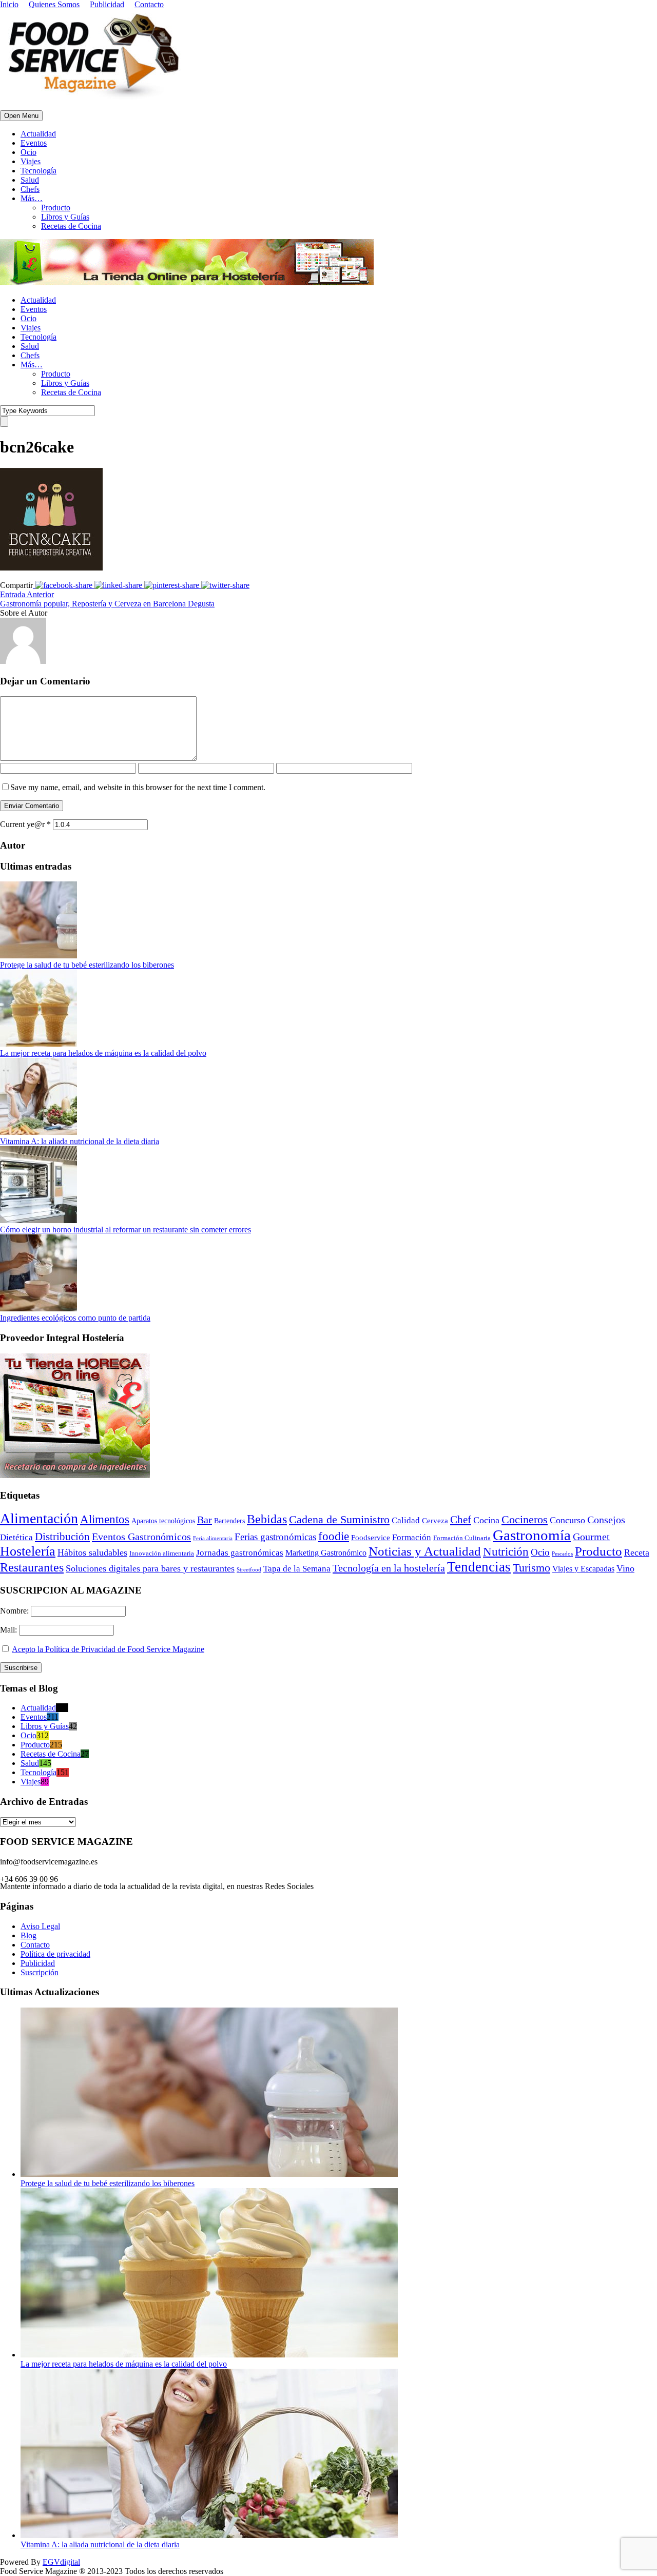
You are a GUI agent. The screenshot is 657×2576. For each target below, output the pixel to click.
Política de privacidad (55, 1954)
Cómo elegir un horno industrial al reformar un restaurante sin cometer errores (125, 1230)
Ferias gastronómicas (275, 1537)
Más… (32, 198)
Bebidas (267, 1519)
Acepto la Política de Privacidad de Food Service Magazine (108, 1649)
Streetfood (249, 1570)
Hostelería (28, 1551)
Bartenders (229, 1521)
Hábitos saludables (92, 1552)
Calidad (406, 1520)
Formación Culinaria (462, 1538)
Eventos (34, 143)
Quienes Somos (54, 4)
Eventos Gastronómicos (141, 1537)
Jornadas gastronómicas (240, 1553)
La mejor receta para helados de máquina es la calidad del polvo (103, 1053)
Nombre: (15, 1611)
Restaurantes (32, 1567)
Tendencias (479, 1567)
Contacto (149, 4)
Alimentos (105, 1519)
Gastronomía (532, 1535)
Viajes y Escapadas (583, 1569)
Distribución (62, 1537)
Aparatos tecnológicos (163, 1521)
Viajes (31, 161)
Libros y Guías (65, 217)
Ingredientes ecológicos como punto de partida (75, 1318)
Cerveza (435, 1521)
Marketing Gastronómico (326, 1553)
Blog (28, 1935)
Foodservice (371, 1538)
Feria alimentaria (213, 1538)
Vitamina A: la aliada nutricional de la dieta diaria (80, 1141)
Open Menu (21, 116)
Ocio (28, 152)
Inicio (9, 4)
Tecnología (38, 171)
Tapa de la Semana (297, 1569)
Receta (637, 1552)
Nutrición (506, 1552)
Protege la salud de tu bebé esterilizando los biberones (87, 965)
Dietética (16, 1537)
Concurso (567, 1520)
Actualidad (38, 134)
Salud (30, 180)
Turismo (532, 1568)
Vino (625, 1568)
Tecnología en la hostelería (389, 1568)
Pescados (562, 1554)
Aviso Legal (40, 1926)
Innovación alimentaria (162, 1553)
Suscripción (40, 1972)
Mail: (9, 1630)
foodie (334, 1536)
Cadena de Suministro (339, 1519)
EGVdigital (61, 2562)
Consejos (606, 1520)
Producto (56, 208)
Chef (461, 1520)
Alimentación (39, 1518)
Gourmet (591, 1537)
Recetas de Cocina (71, 226)
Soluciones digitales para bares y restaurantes (150, 1568)
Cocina (486, 1520)
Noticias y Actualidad (425, 1551)
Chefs (30, 189)
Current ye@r (25, 824)
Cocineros (525, 1520)
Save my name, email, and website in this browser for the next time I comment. (138, 787)
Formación (412, 1537)
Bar (205, 1520)
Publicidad (107, 4)
